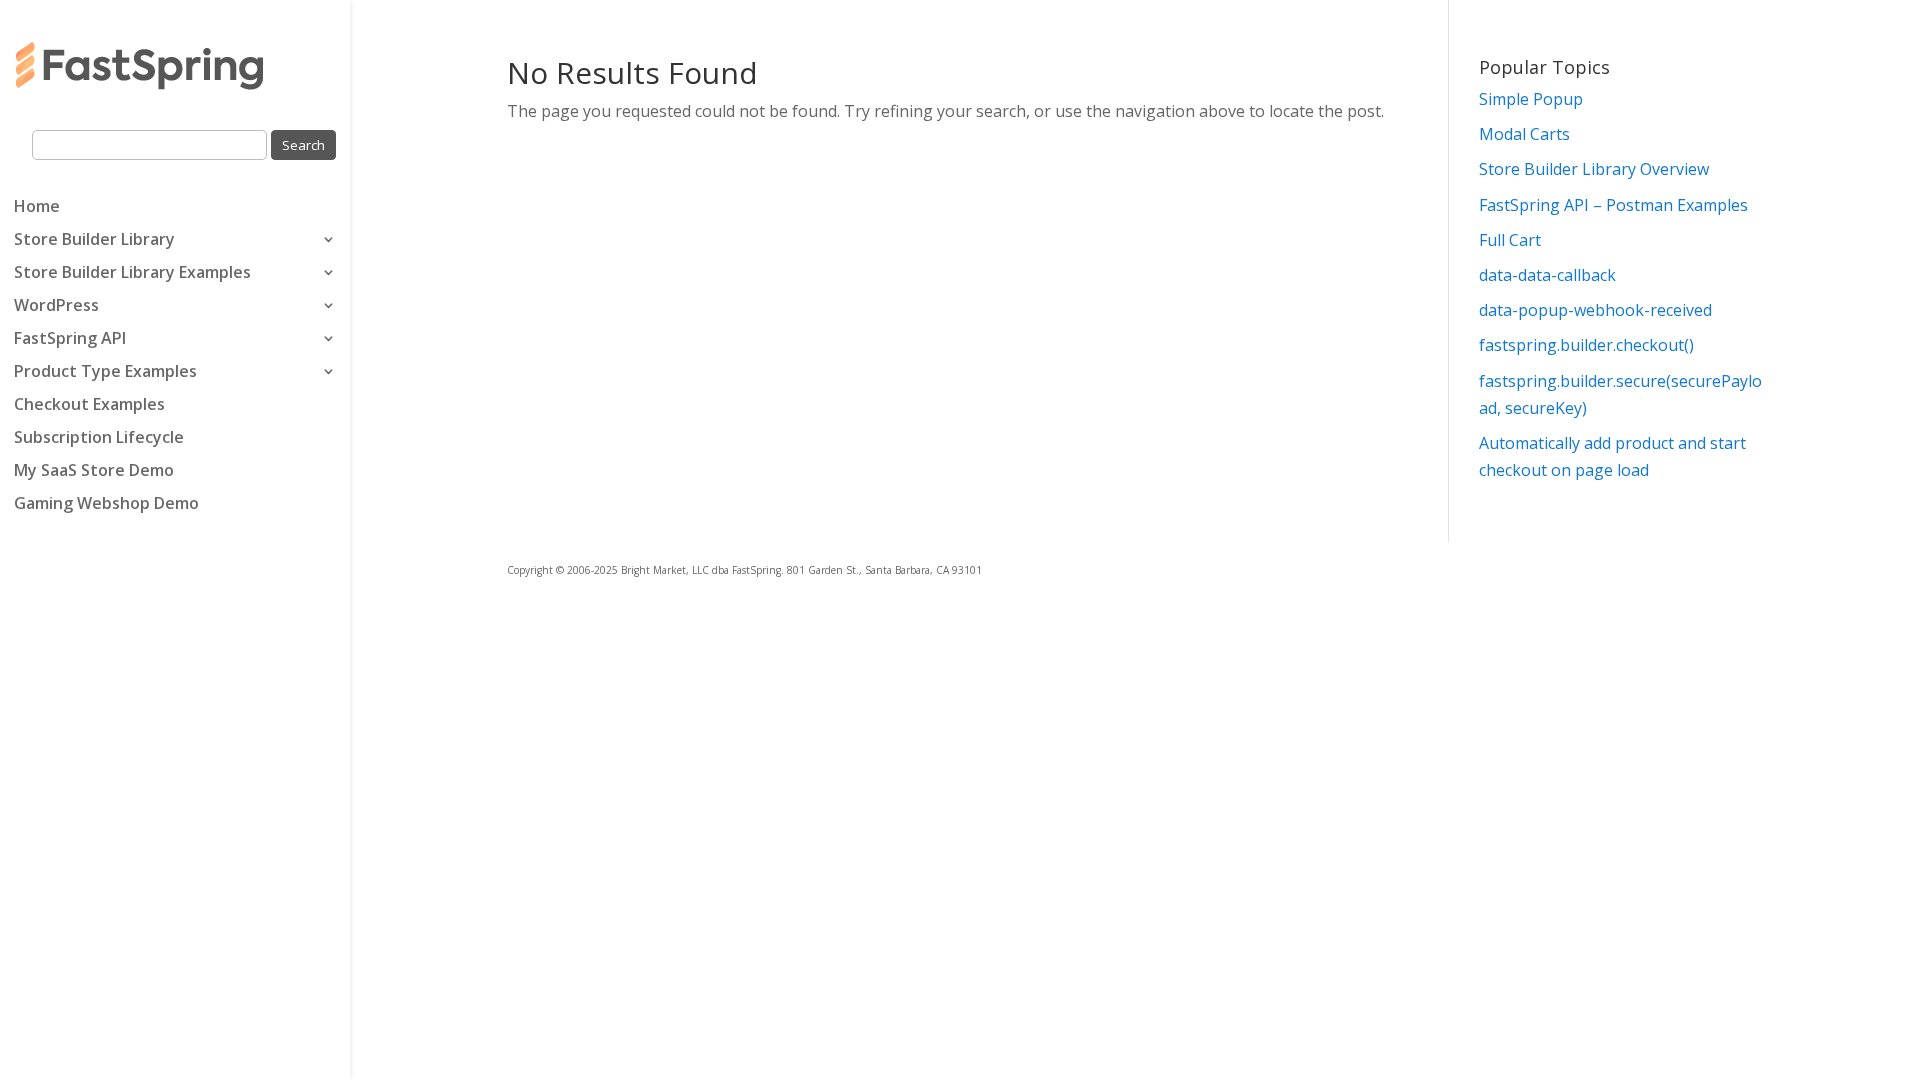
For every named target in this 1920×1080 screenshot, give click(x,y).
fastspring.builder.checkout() (1586, 345)
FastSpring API (70, 340)
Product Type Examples (105, 373)
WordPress (56, 307)
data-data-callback (1547, 275)
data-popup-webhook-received (1595, 310)
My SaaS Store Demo (94, 472)
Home (37, 208)
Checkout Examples (89, 406)
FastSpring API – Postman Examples (1613, 205)
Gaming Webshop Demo (106, 505)
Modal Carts (1524, 134)
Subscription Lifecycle (99, 439)
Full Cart (1510, 240)
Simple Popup (1531, 99)
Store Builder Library (94, 241)
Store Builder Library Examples (132, 274)
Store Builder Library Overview (1594, 169)
